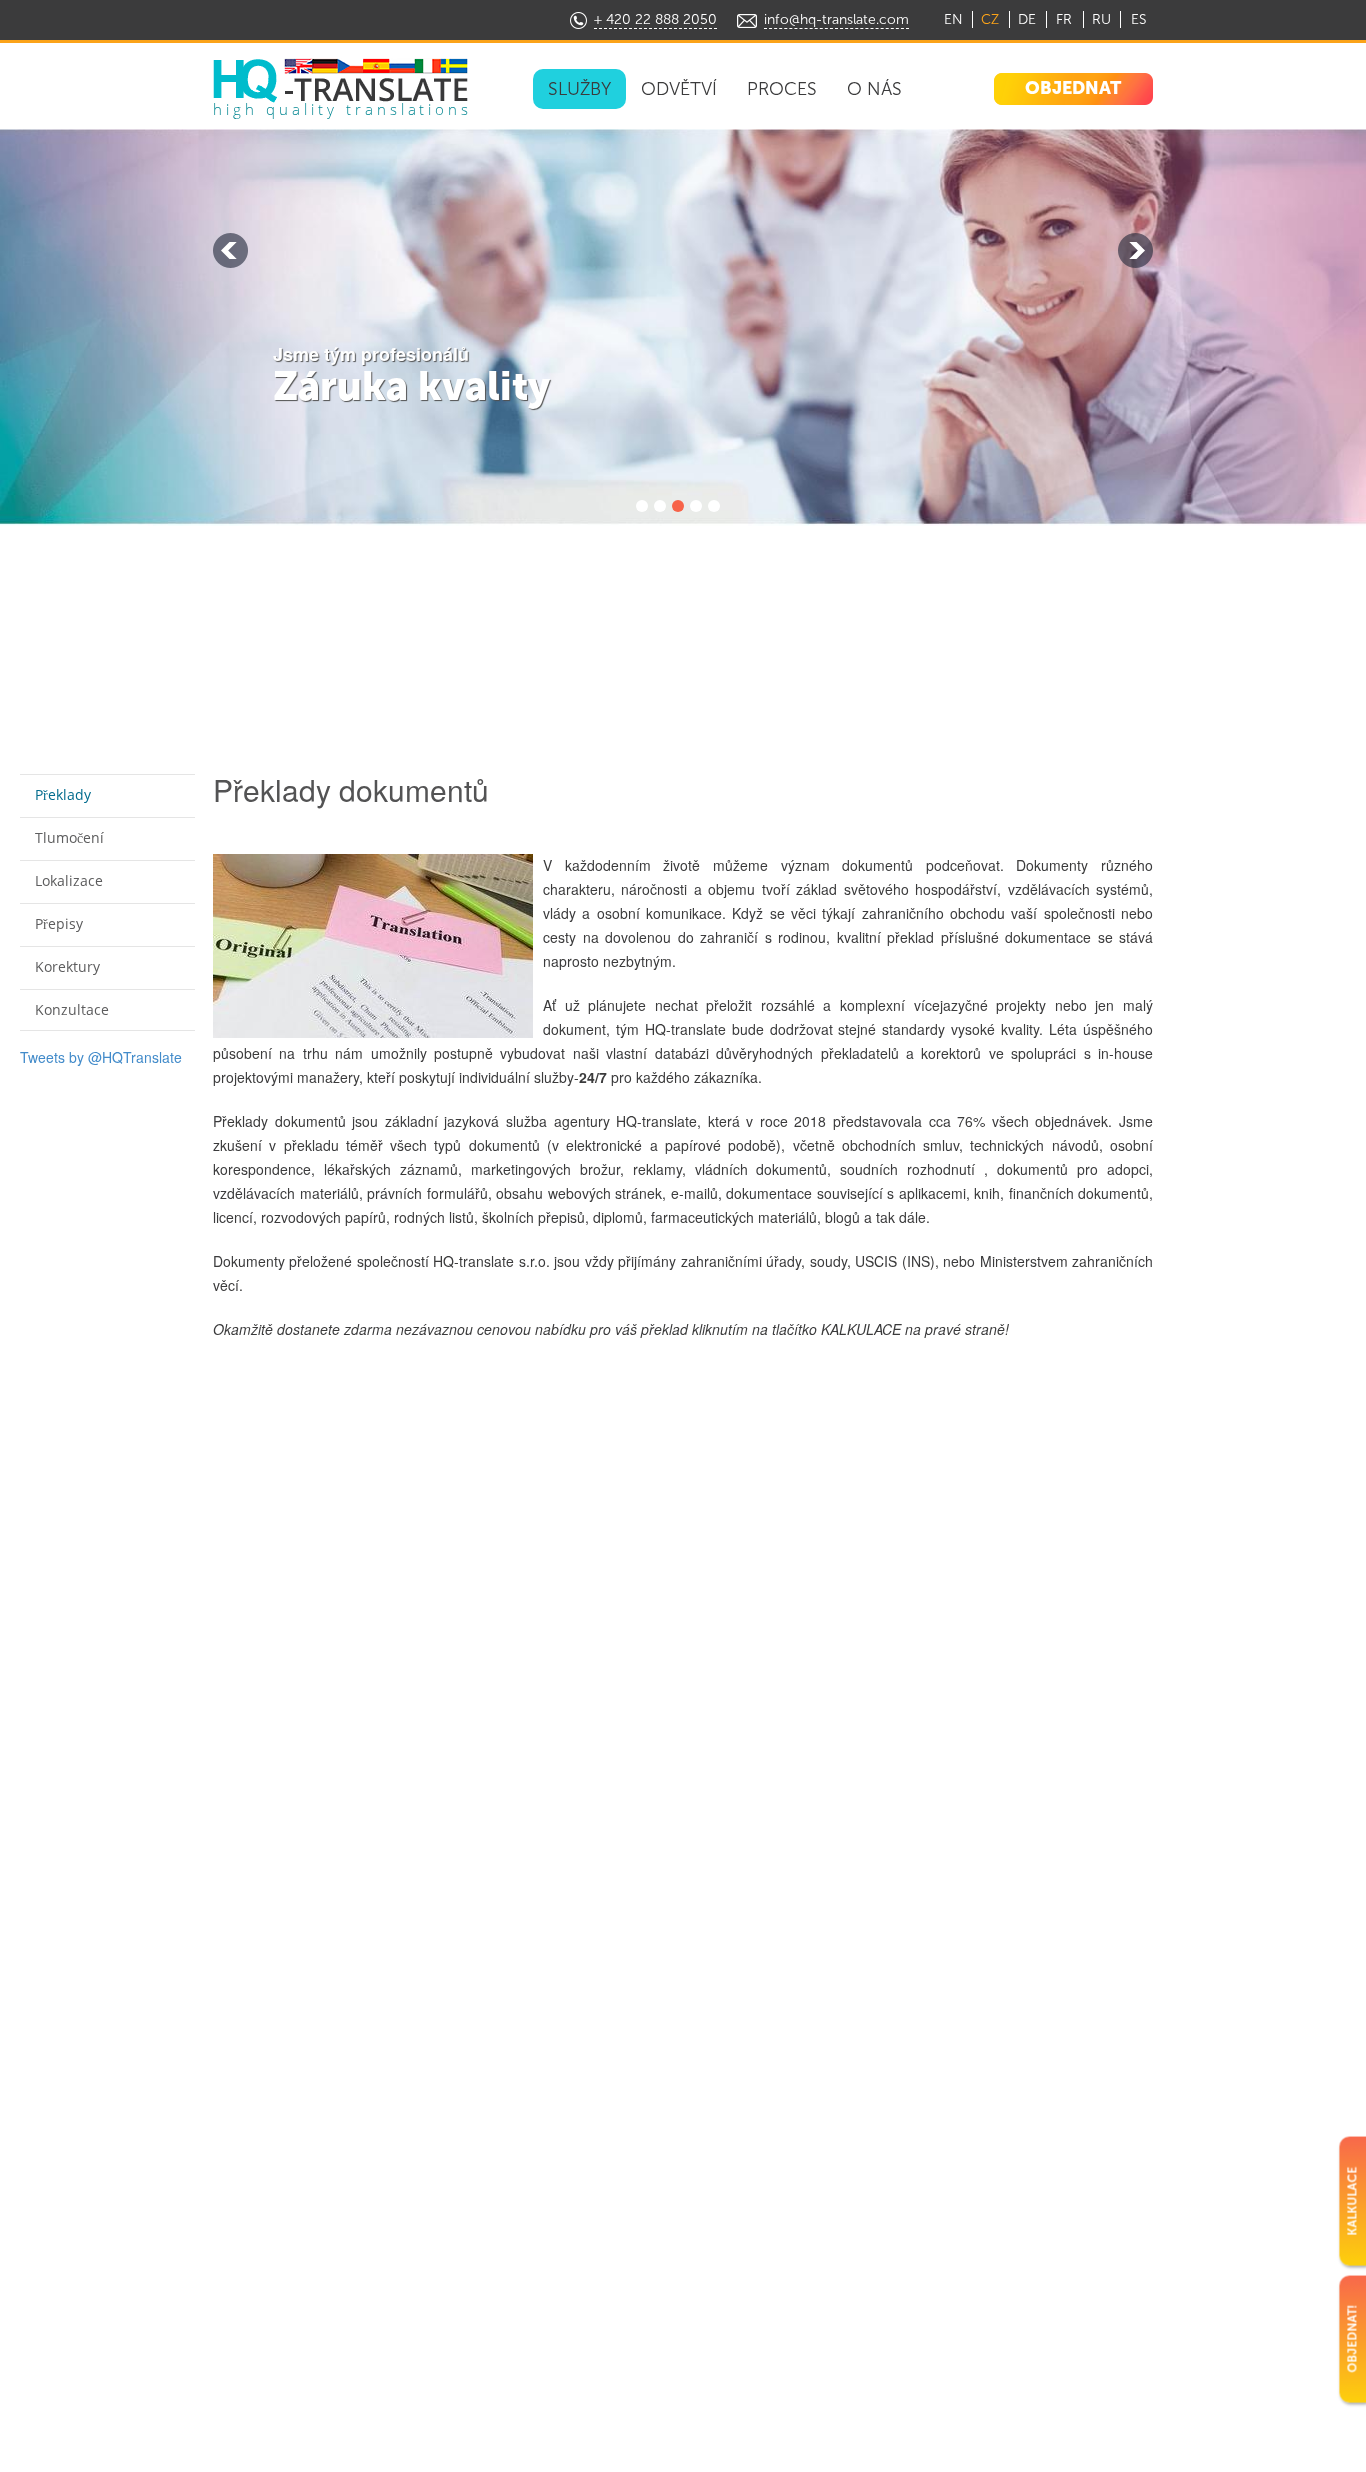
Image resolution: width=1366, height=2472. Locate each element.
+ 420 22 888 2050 (655, 19)
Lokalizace (69, 880)
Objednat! (1352, 2338)
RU (1101, 19)
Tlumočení (69, 837)
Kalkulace (1352, 2200)
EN (953, 19)
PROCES (782, 89)
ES (1138, 19)
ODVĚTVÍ (679, 89)
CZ (990, 19)
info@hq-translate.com (836, 19)
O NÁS (874, 89)
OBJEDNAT (1073, 88)
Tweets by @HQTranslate (101, 1057)
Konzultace (72, 1009)
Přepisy (59, 923)
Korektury (67, 966)
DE (1027, 19)
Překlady (63, 794)
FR (1064, 19)
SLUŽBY (579, 89)
